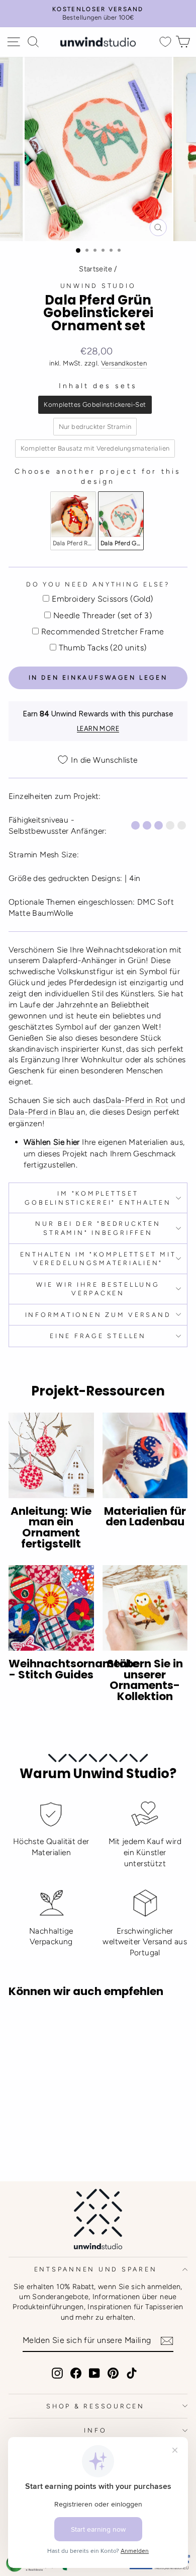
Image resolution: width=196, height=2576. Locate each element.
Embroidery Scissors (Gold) (102, 599)
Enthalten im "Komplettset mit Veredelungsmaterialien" (98, 1259)
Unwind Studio (98, 286)
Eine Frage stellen (98, 1336)
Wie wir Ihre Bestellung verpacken (98, 1289)
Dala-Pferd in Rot (137, 1100)
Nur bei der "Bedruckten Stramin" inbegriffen (98, 1228)
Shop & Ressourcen (95, 2406)
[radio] (95, 405)
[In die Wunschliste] (21, 2024)
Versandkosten (124, 363)
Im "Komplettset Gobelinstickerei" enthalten (98, 1198)
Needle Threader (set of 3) (103, 615)
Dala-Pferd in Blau (41, 1112)
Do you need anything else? (98, 584)
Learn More (98, 729)
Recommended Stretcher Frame (103, 632)
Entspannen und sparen (96, 2269)
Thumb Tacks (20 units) (103, 648)
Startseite (95, 269)
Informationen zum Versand (98, 1315)
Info (95, 2430)
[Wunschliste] (165, 42)
